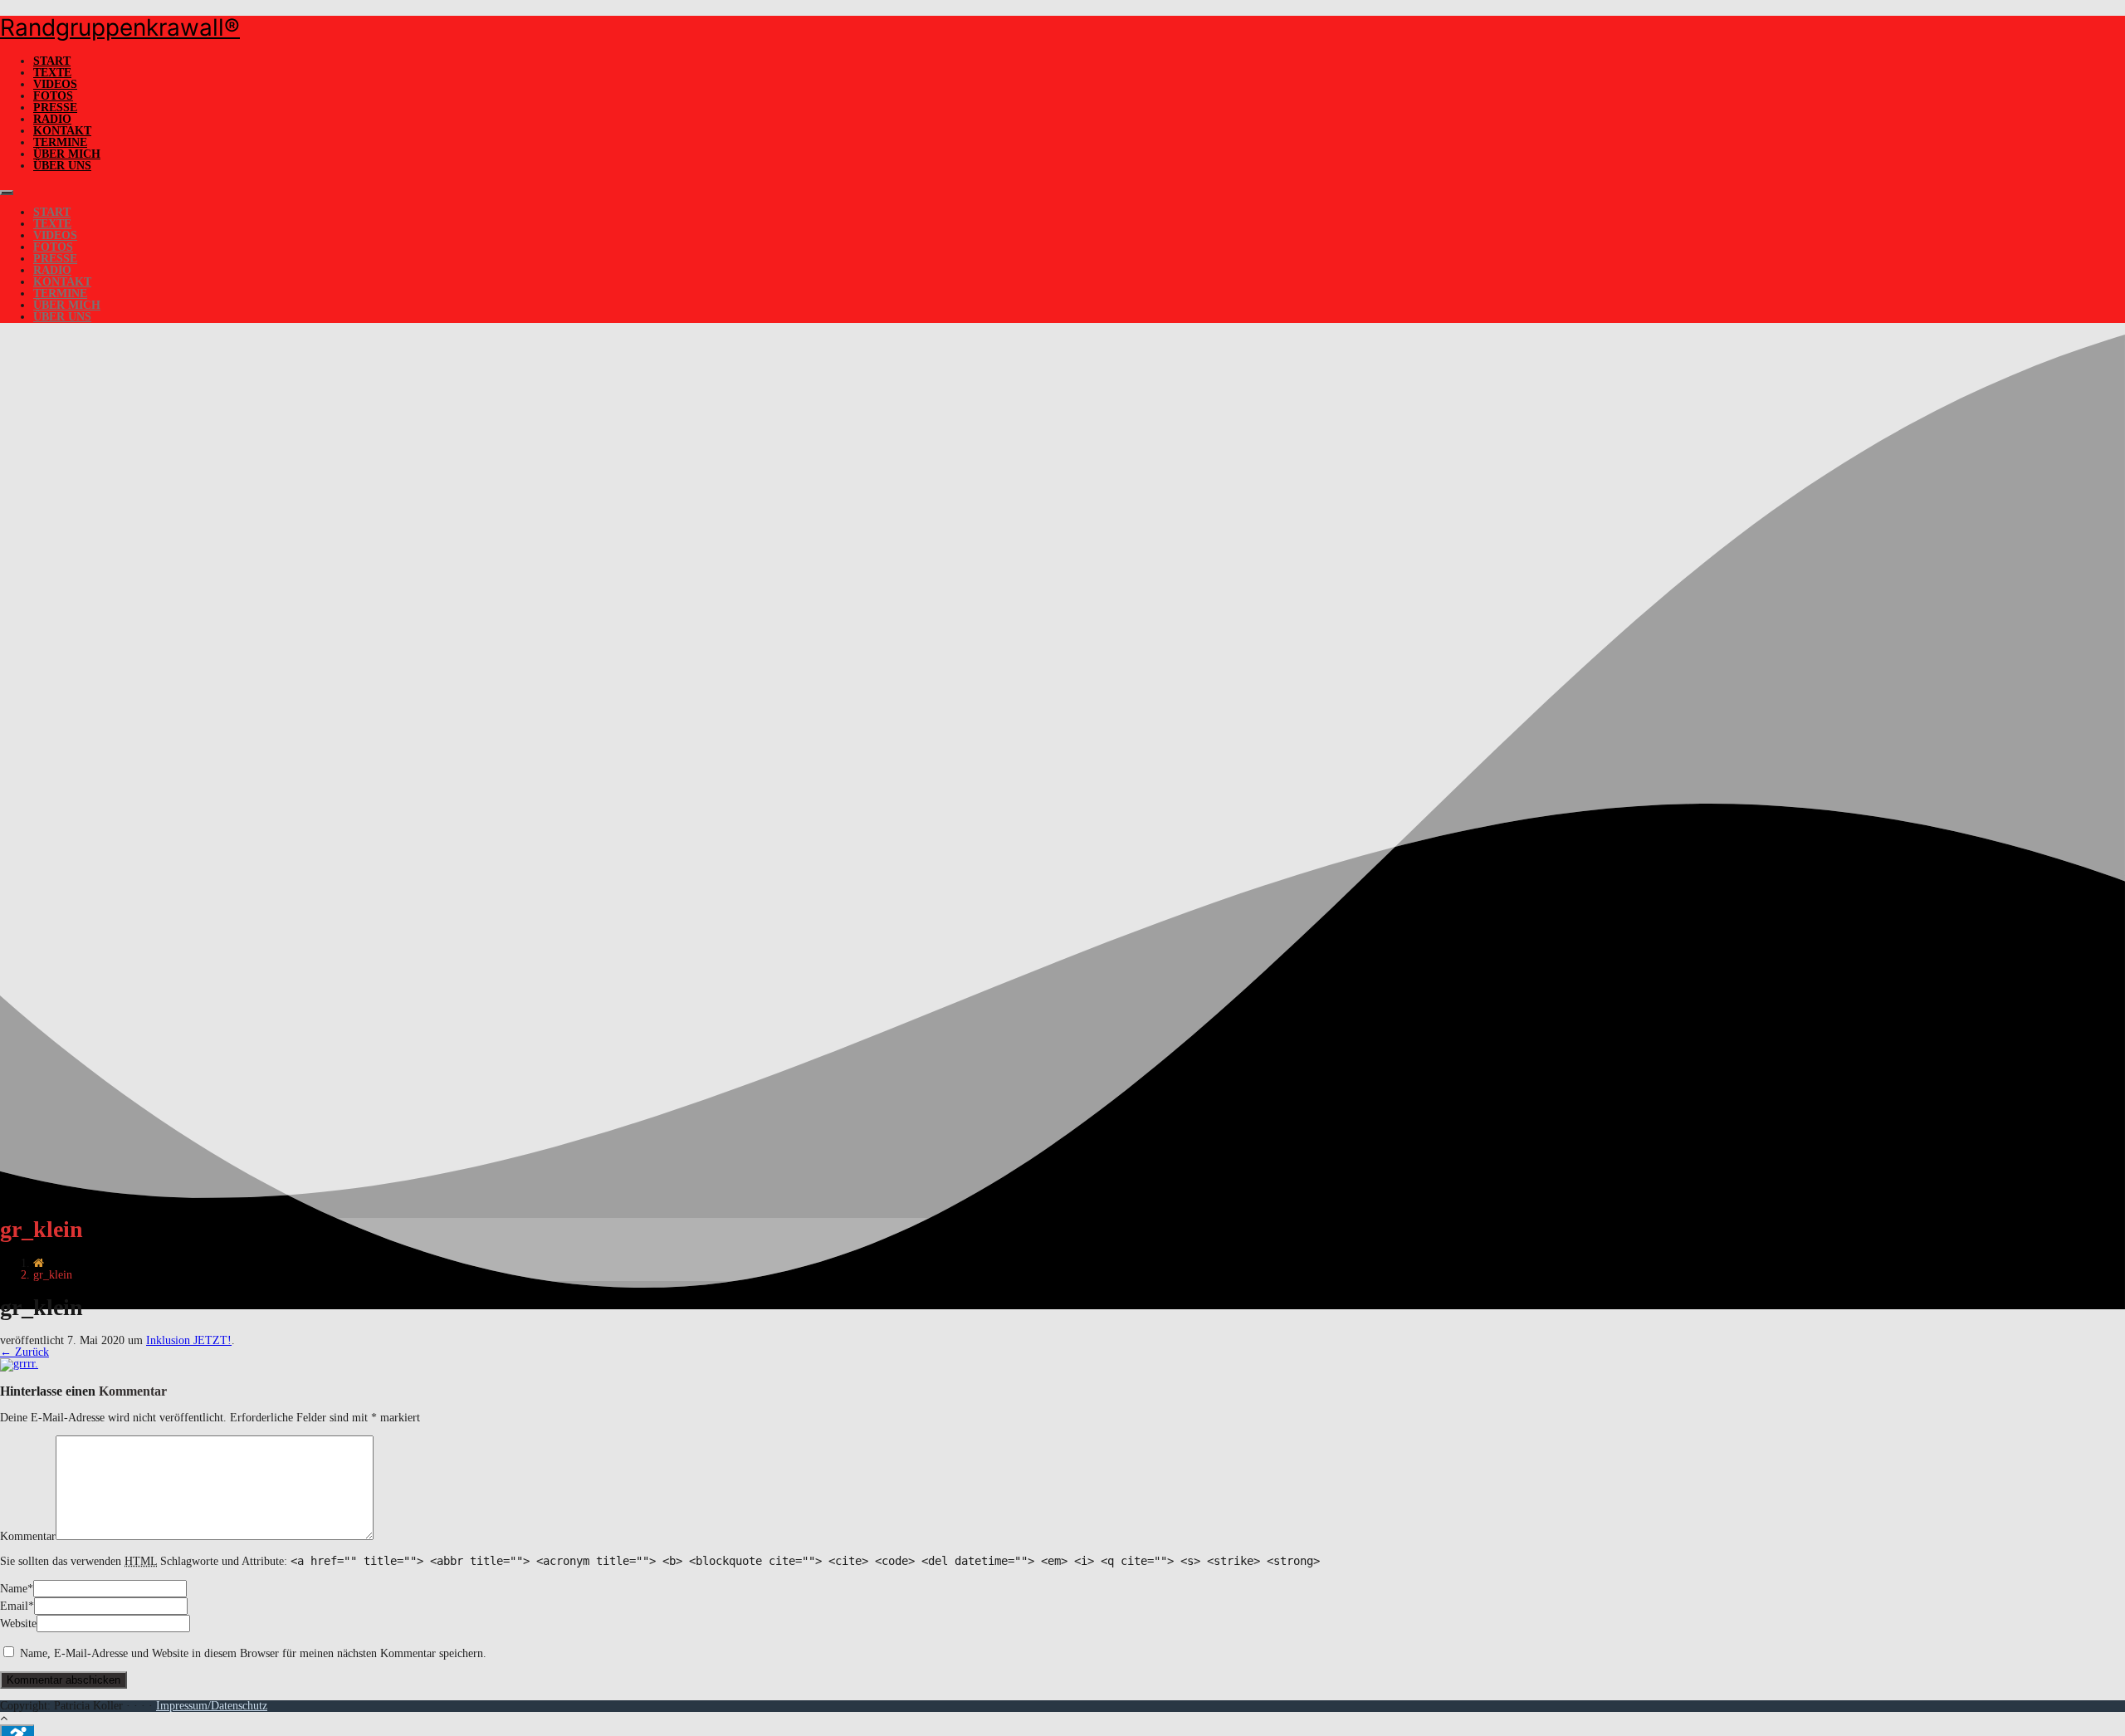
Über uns (62, 166)
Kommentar (28, 1536)
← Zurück (24, 1352)
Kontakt (62, 131)
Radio (52, 119)
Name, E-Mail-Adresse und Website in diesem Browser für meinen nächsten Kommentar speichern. (253, 1653)
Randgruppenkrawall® (120, 27)
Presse (55, 108)
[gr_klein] (19, 1364)
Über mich (67, 154)
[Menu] (7, 193)
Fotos (53, 96)
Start (52, 61)
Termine (60, 142)
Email (14, 1606)
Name (14, 1589)
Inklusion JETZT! (189, 1340)
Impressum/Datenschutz (212, 1706)
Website (18, 1624)
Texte (52, 73)
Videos (55, 84)
